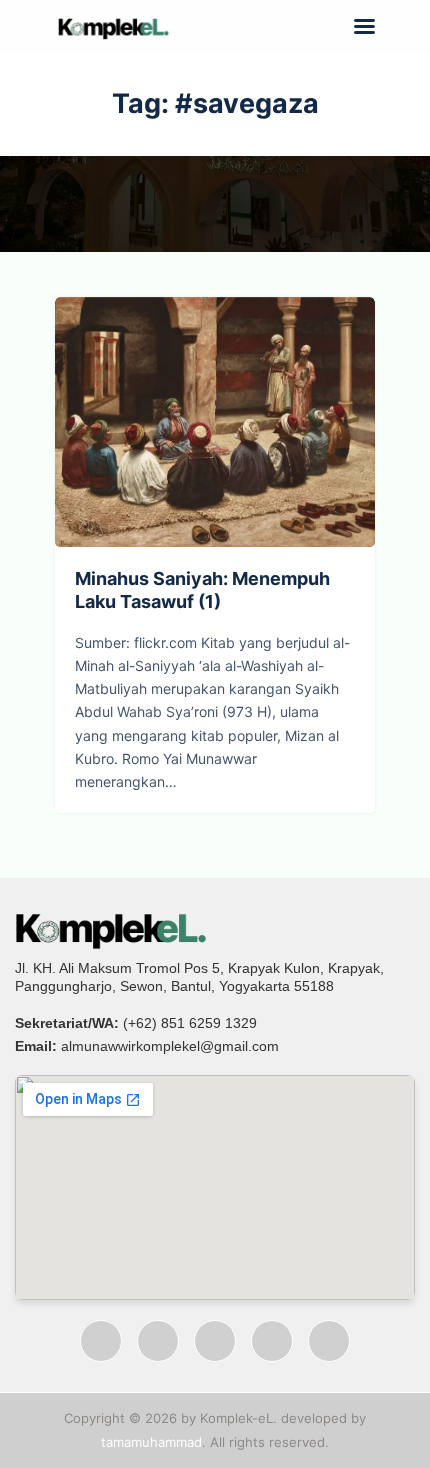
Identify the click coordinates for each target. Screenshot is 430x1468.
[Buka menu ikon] (364, 26)
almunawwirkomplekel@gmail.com (170, 1046)
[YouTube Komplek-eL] (215, 1341)
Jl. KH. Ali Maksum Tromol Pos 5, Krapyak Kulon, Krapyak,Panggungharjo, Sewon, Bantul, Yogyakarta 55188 (199, 977)
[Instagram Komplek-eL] (158, 1341)
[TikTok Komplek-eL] (329, 1341)
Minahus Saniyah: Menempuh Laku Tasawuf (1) (215, 381)
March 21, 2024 (266, 463)
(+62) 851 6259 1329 (190, 1023)
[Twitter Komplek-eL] (272, 1341)
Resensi (153, 463)
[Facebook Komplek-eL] (101, 1341)
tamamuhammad (151, 1442)
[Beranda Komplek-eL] (215, 929)
